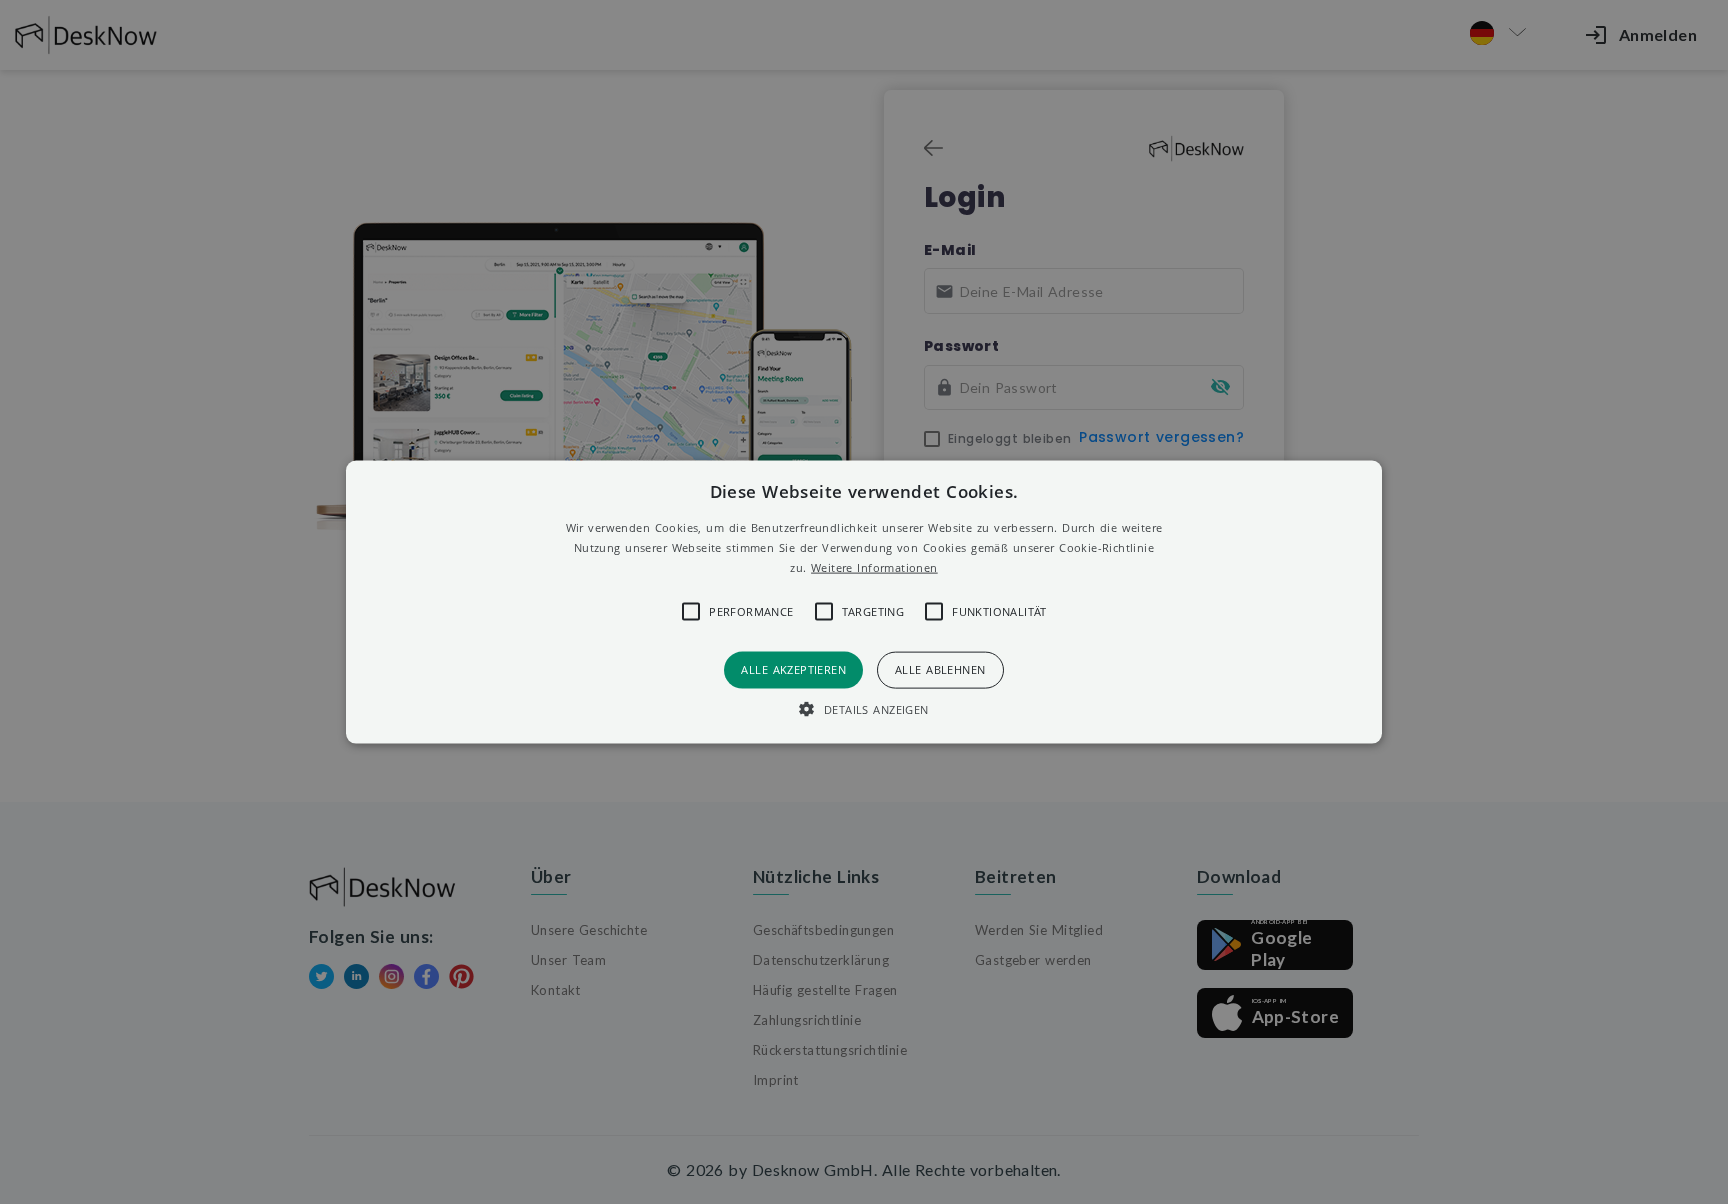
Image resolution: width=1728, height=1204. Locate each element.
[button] (864, 602)
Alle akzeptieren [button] (793, 669)
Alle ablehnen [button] (940, 669)
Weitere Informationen (874, 566)
